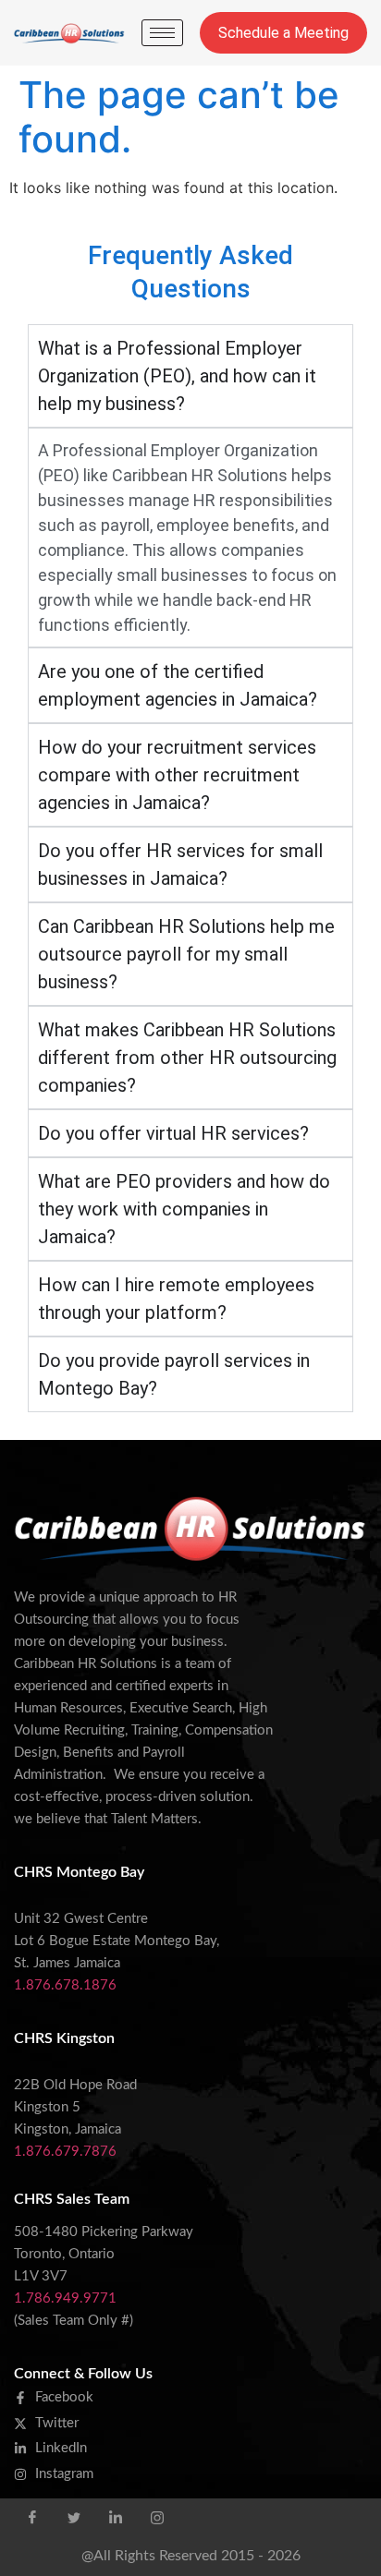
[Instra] (157, 2517)
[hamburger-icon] (162, 33)
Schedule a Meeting (283, 33)
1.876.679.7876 (65, 2152)
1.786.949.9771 (65, 2298)
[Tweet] (74, 2517)
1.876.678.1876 (65, 1985)
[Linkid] (116, 2517)
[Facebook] (32, 2517)
